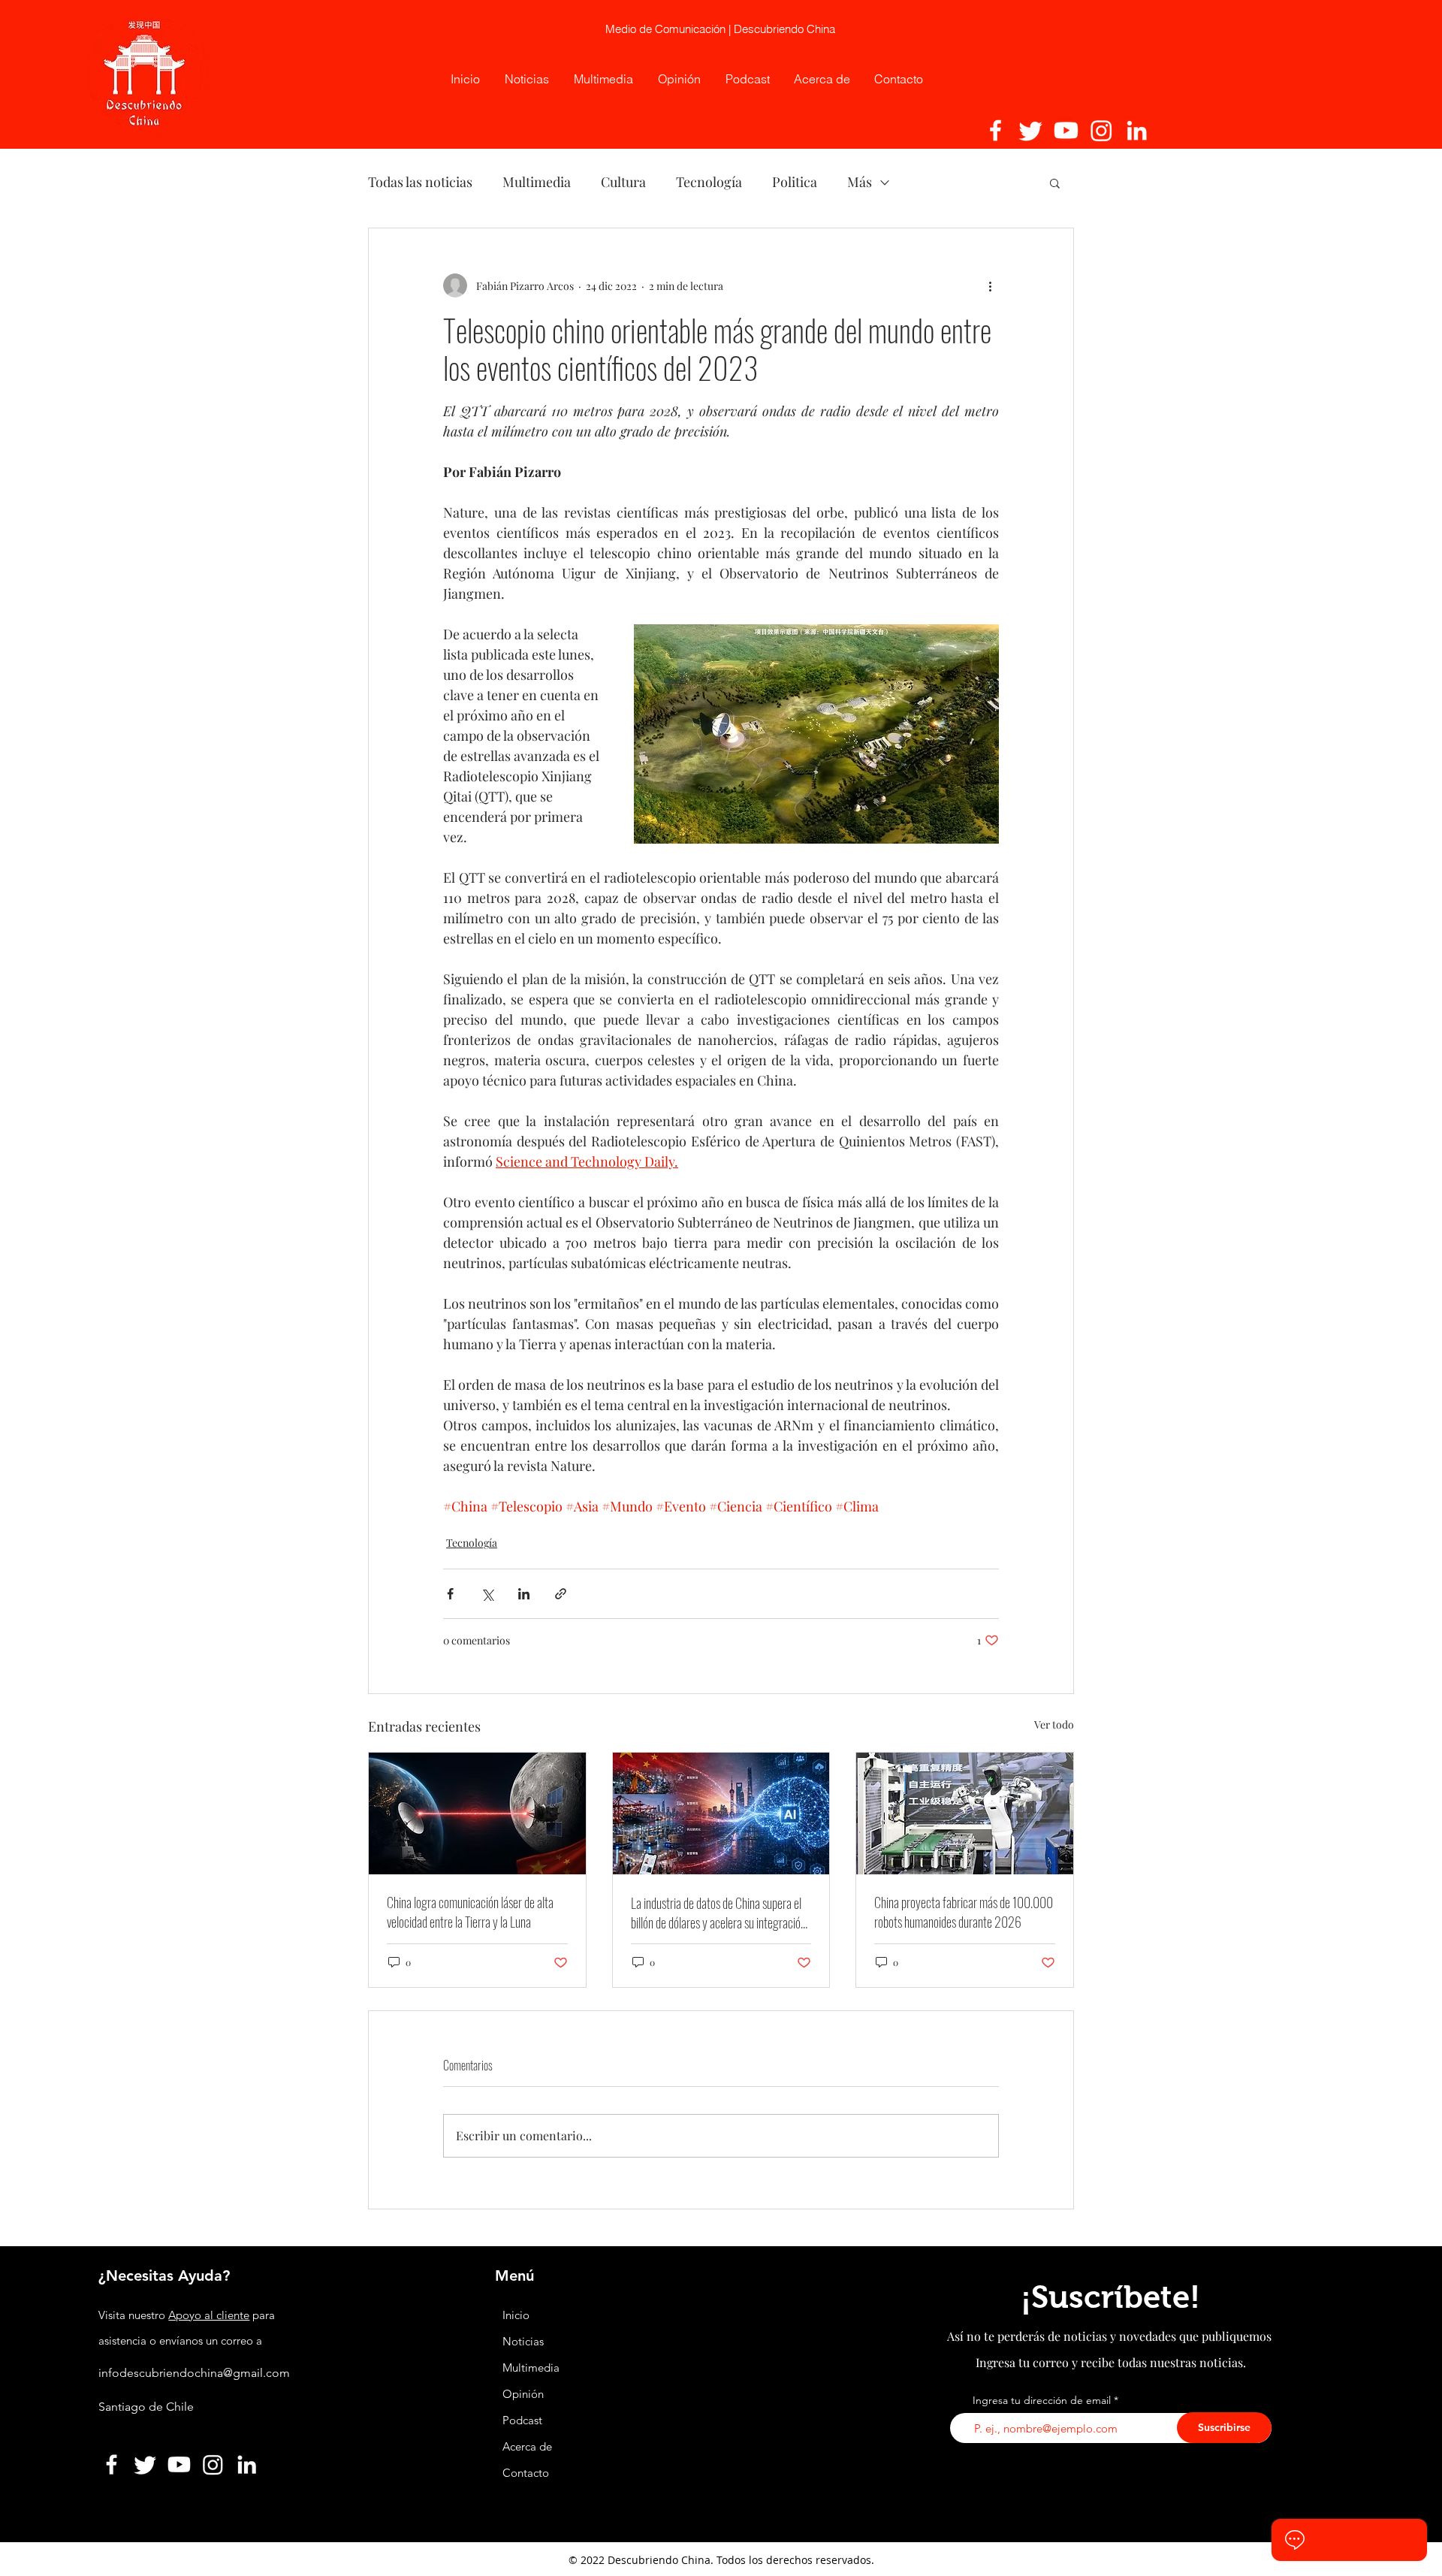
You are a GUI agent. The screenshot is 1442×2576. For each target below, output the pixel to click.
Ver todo (1054, 1724)
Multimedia (537, 182)
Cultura (623, 182)
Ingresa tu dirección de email (1042, 2400)
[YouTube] (1066, 130)
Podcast (522, 2420)
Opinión (525, 2394)
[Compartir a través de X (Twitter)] (487, 1594)
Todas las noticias (420, 182)
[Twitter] (1031, 130)
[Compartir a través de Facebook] (450, 1594)
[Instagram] (1101, 130)
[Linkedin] (1137, 130)
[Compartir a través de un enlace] (561, 1594)
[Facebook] (996, 130)
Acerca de (527, 2446)
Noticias (523, 2341)
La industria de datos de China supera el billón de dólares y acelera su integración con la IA (718, 1913)
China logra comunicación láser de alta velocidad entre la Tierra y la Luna (470, 1912)
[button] (1055, 183)
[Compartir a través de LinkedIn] (524, 1594)
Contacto (526, 2473)
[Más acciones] (990, 285)
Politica (795, 182)
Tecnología (709, 182)
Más (860, 182)
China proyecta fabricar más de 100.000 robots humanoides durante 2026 (964, 1912)
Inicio (516, 2315)
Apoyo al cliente (209, 2315)
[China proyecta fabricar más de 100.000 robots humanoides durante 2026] (965, 1813)
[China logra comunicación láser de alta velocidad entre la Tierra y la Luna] (477, 1813)
